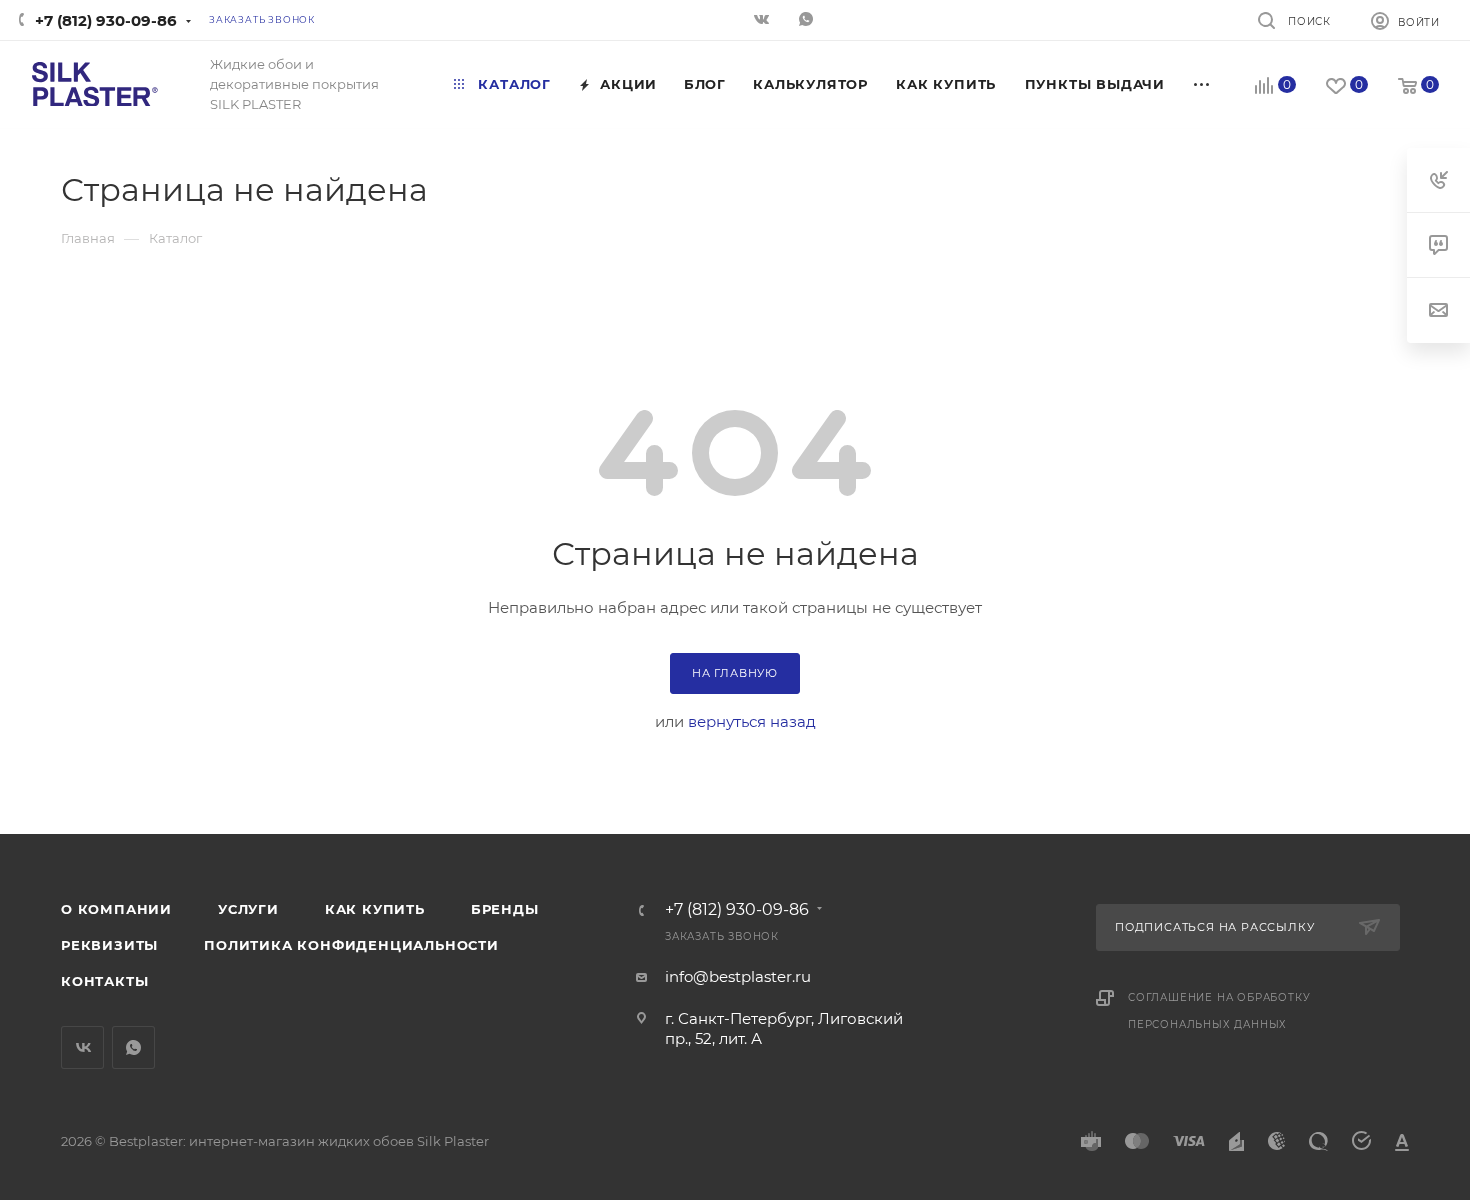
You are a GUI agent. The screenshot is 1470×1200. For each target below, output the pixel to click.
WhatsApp (808, 21)
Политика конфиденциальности (351, 945)
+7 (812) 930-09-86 (106, 20)
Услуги (248, 909)
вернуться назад (752, 721)
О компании (116, 909)
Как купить (375, 909)
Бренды (505, 909)
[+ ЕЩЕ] (1203, 84)
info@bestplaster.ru (738, 976)
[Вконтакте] (764, 21)
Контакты (104, 981)
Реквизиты (109, 945)
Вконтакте (82, 1047)
